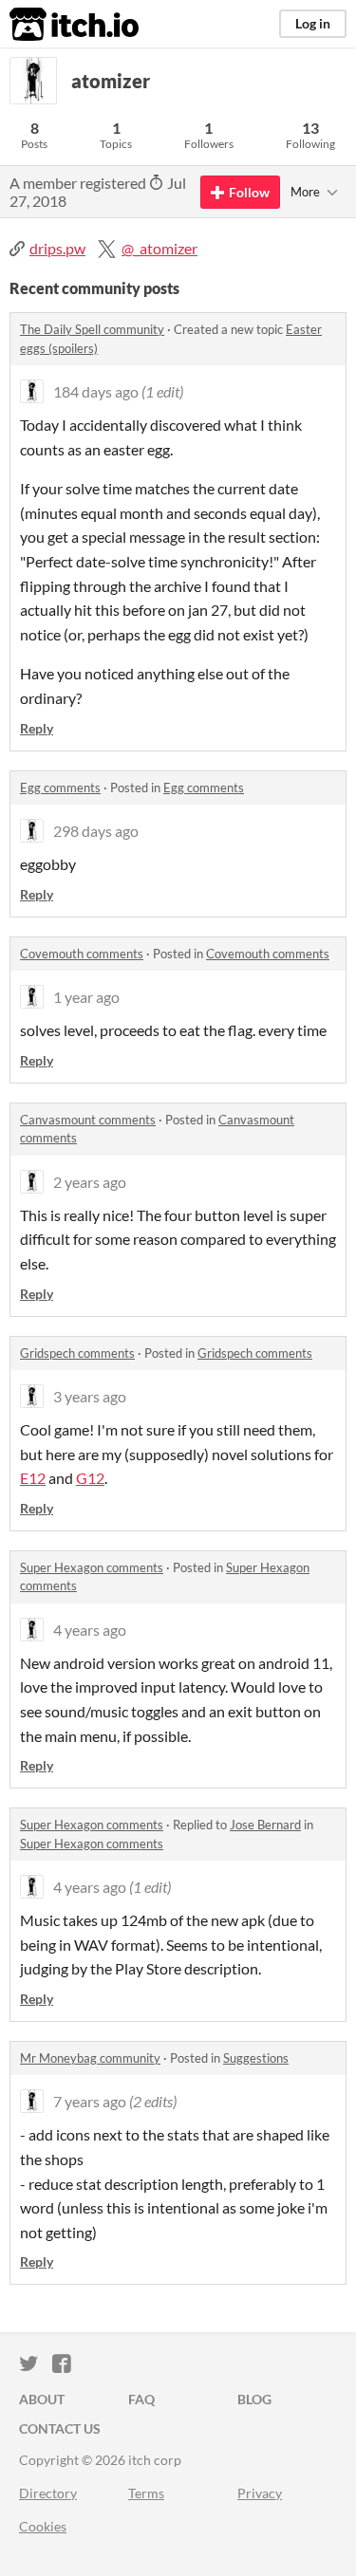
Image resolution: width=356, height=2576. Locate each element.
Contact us (60, 2428)
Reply (37, 728)
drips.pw (57, 248)
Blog (254, 2399)
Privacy (260, 2493)
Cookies (43, 2526)
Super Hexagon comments (92, 1567)
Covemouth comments (82, 954)
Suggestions (256, 2058)
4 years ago (90, 1630)
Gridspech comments (77, 1353)
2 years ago (90, 1182)
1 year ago (86, 997)
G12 (90, 1478)
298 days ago (96, 831)
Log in (313, 23)
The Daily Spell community (92, 329)
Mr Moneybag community (90, 2058)
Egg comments (60, 788)
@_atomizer (159, 248)
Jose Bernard (265, 1825)
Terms (146, 2493)
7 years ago (90, 2101)
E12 (33, 1478)
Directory (48, 2493)
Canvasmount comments (88, 1120)
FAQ (141, 2399)
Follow (249, 192)
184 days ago (96, 391)
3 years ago (90, 1396)
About (42, 2399)
